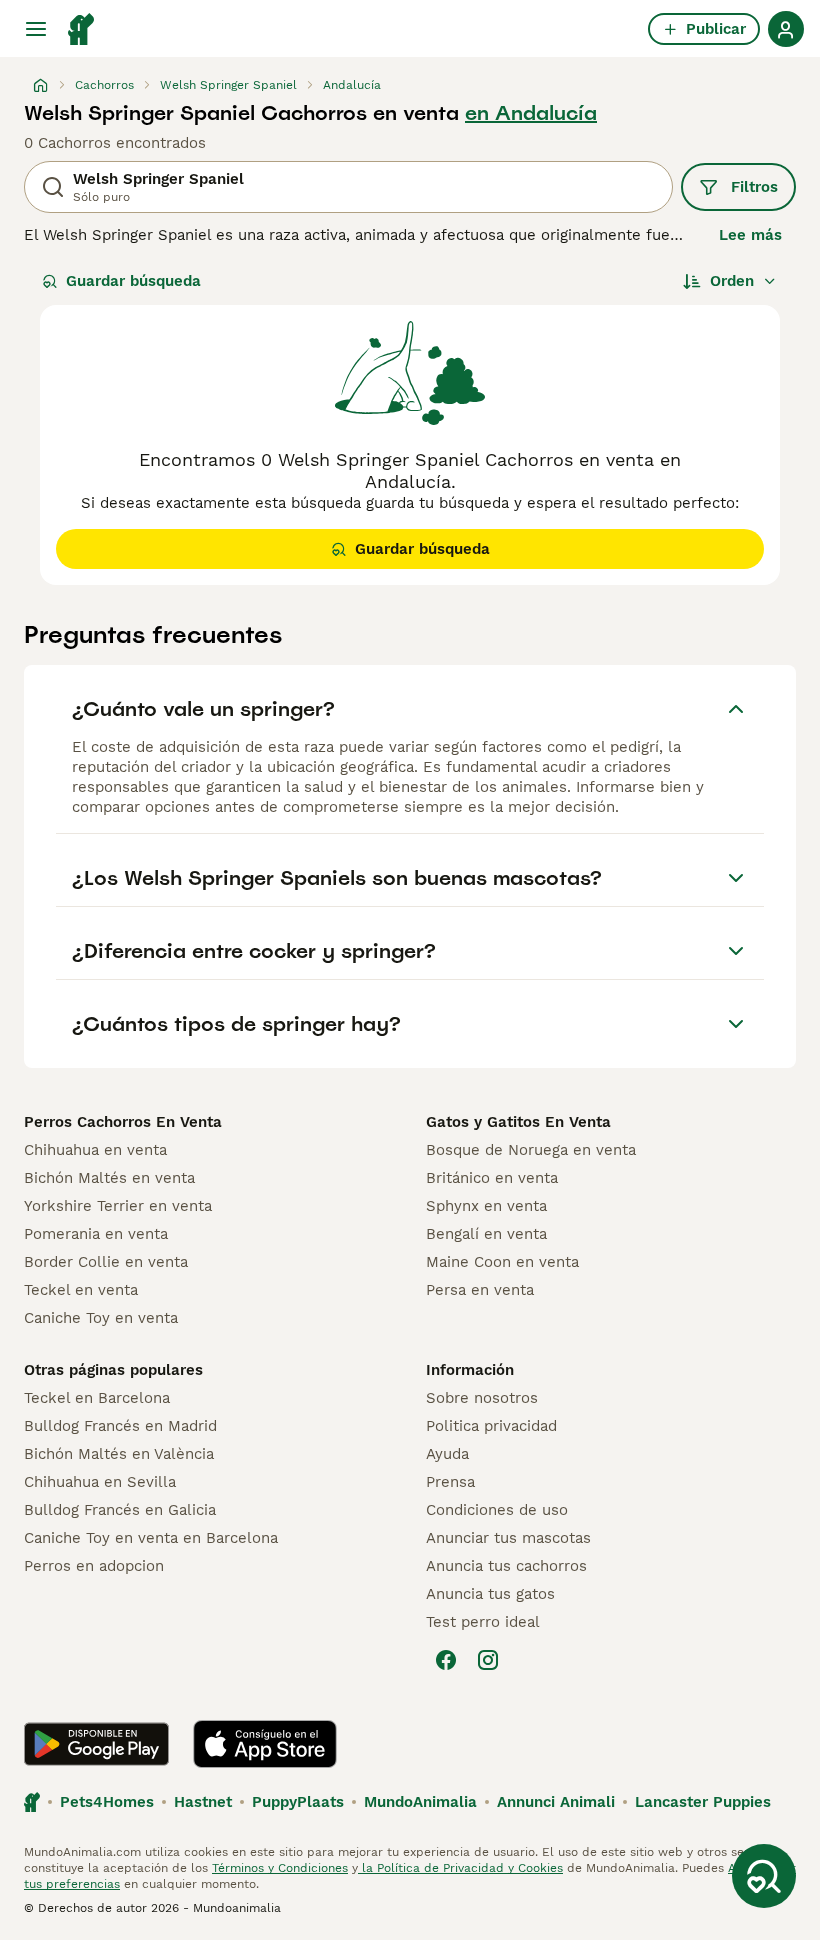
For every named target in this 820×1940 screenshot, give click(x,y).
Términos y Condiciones (280, 1868)
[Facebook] (446, 1660)
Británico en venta (492, 1178)
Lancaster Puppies (703, 1802)
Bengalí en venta (486, 1234)
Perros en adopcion (94, 1566)
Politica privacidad (491, 1426)
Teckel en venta (81, 1290)
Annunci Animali (556, 1802)
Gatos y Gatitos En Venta (518, 1122)
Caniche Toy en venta (101, 1318)
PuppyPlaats (298, 1802)
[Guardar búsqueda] (764, 1876)
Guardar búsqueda (133, 281)
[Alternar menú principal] (36, 29)
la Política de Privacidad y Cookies (460, 1868)
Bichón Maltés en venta (109, 1178)
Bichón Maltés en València (119, 1454)
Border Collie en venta (106, 1262)
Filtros (754, 187)
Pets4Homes (107, 1802)
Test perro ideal (483, 1622)
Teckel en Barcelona (97, 1398)
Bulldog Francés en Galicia (120, 1510)
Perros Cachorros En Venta (123, 1122)
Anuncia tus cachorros (506, 1566)
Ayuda (447, 1454)
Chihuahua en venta (95, 1150)
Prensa (450, 1482)
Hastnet (203, 1802)
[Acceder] (786, 29)
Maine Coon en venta (502, 1262)
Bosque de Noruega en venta (531, 1150)
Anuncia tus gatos (490, 1594)
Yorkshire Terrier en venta (118, 1206)
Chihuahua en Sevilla (100, 1482)
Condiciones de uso (497, 1510)
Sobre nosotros (482, 1398)
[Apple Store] (265, 1744)
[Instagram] (488, 1660)
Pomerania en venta (96, 1234)
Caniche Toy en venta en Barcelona (151, 1538)
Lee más (750, 235)
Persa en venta (480, 1290)
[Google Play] (96, 1744)
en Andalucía (531, 113)
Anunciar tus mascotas (508, 1538)
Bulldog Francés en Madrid (120, 1426)
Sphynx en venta (486, 1206)
